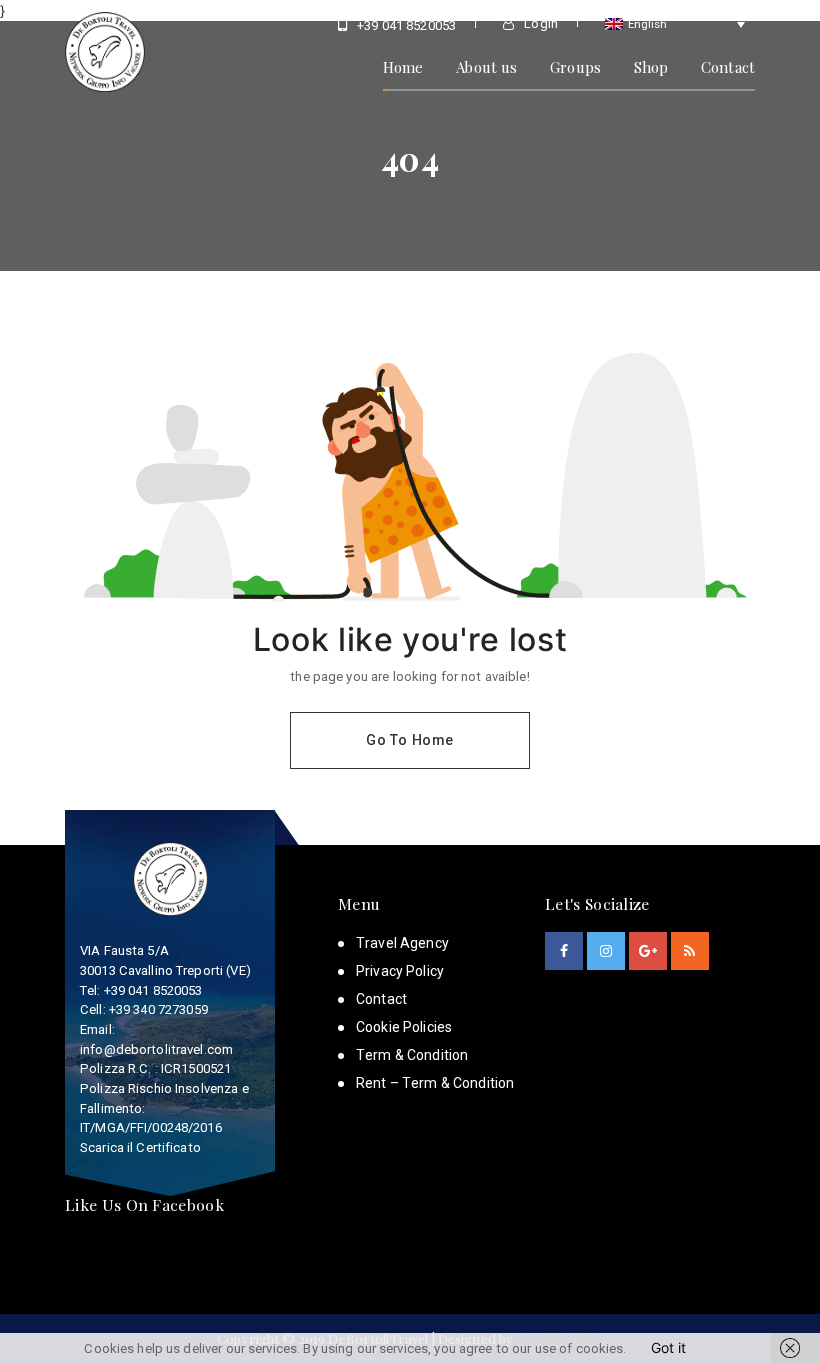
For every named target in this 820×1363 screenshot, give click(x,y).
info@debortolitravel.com (156, 1049)
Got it (668, 1347)
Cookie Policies (404, 1027)
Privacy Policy (400, 971)
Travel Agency (402, 943)
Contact (728, 67)
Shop (651, 67)
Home (403, 67)
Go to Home (410, 740)
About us (486, 67)
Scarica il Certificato (140, 1147)
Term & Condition (412, 1055)
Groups (575, 67)
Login (539, 23)
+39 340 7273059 (158, 1009)
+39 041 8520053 (405, 25)
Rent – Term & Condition (435, 1083)
